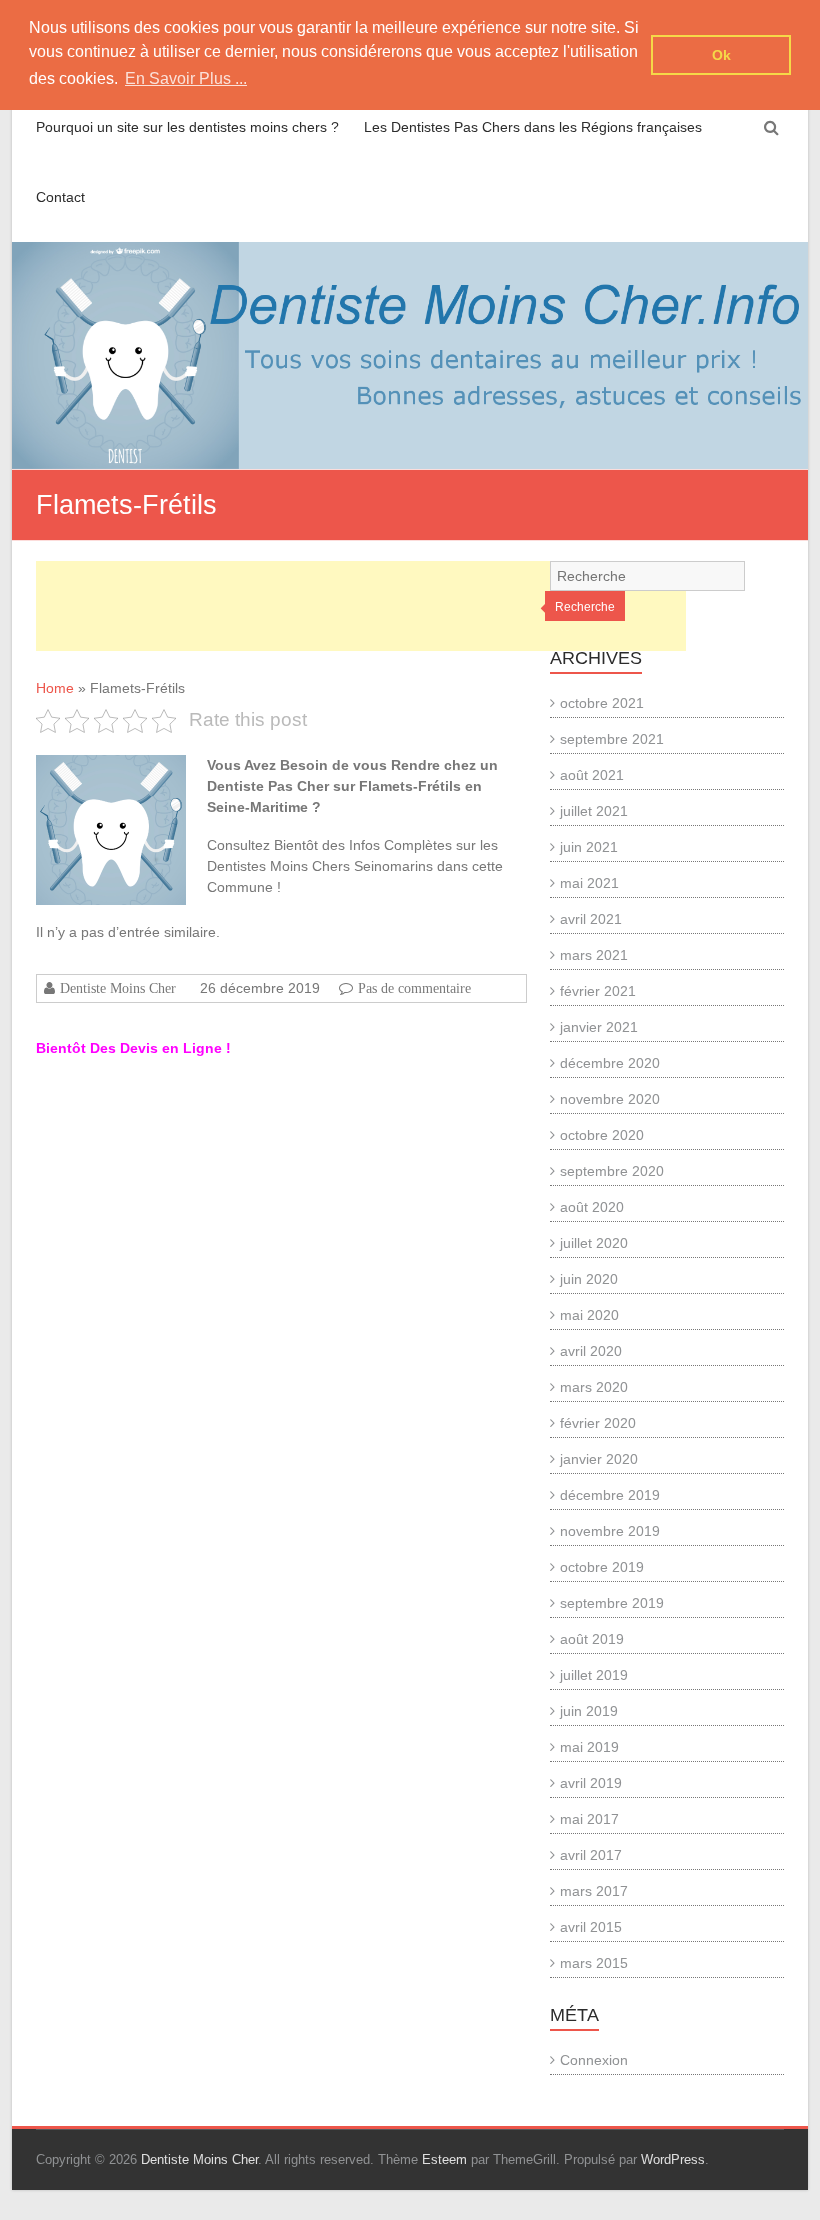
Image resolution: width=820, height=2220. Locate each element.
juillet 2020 (594, 1243)
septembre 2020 (612, 1171)
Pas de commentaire (414, 988)
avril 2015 (591, 1927)
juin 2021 (589, 847)
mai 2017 (589, 1819)
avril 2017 (591, 1855)
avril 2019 (591, 1783)
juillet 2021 (594, 811)
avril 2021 (591, 919)
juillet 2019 (594, 1675)
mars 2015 (594, 1963)
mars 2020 (594, 1387)
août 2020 (592, 1207)
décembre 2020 (610, 1063)
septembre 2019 (612, 1603)
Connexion (594, 2060)
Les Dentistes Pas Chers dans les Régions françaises (533, 127)
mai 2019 (589, 1747)
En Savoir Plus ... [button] (186, 78)
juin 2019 (589, 1711)
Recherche (585, 607)
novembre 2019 (610, 1531)
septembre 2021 (612, 739)
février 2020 (598, 1423)
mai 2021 (589, 883)
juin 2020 (589, 1279)
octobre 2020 (602, 1135)
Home (55, 688)
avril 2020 (591, 1351)
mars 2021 (594, 955)
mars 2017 (594, 1891)
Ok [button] (721, 55)
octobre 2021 (602, 703)
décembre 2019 (610, 1495)
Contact (60, 197)
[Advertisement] (361, 606)
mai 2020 (589, 1315)
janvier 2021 (599, 1027)
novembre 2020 (610, 1099)
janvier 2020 (599, 1459)
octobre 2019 (602, 1567)
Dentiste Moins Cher (118, 988)
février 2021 (598, 991)
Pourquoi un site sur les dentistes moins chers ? (187, 127)
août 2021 (592, 775)
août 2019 (592, 1639)
